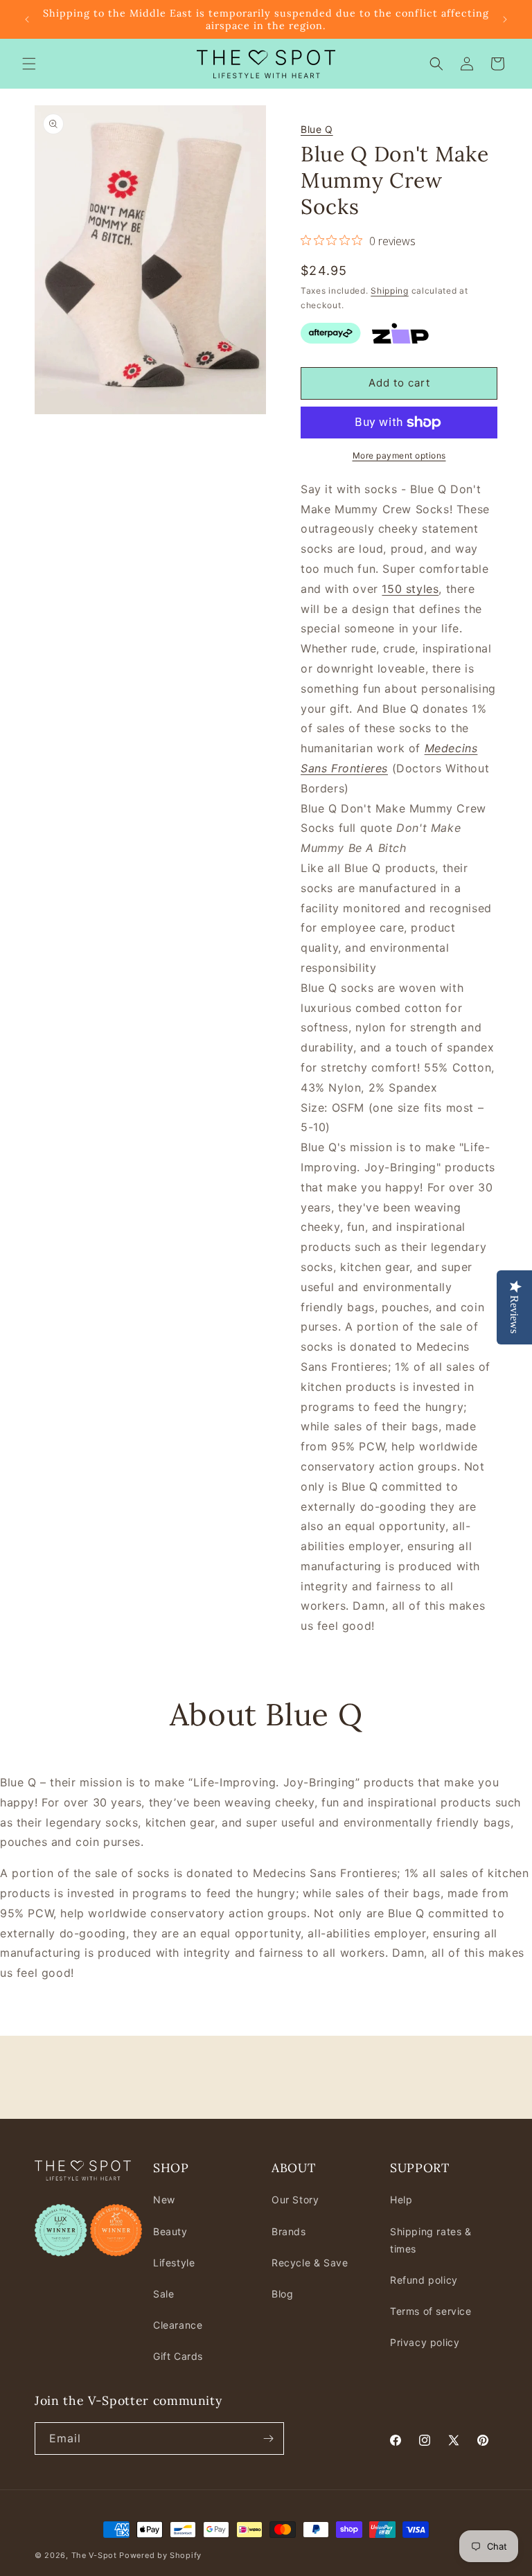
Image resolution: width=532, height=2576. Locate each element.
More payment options (399, 455)
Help (401, 2200)
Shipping (390, 291)
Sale (163, 2294)
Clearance (178, 2325)
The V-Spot (94, 2555)
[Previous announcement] (27, 19)
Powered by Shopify (160, 2555)
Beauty (170, 2231)
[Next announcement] (505, 19)
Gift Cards (178, 2356)
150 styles (410, 589)
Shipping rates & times (431, 2240)
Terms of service (431, 2311)
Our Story (295, 2200)
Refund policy (424, 2280)
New (164, 2200)
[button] (29, 64)
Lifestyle (174, 2263)
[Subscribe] (268, 2439)
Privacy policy (425, 2342)
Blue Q (317, 129)
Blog (282, 2294)
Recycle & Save (310, 2263)
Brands (289, 2231)
